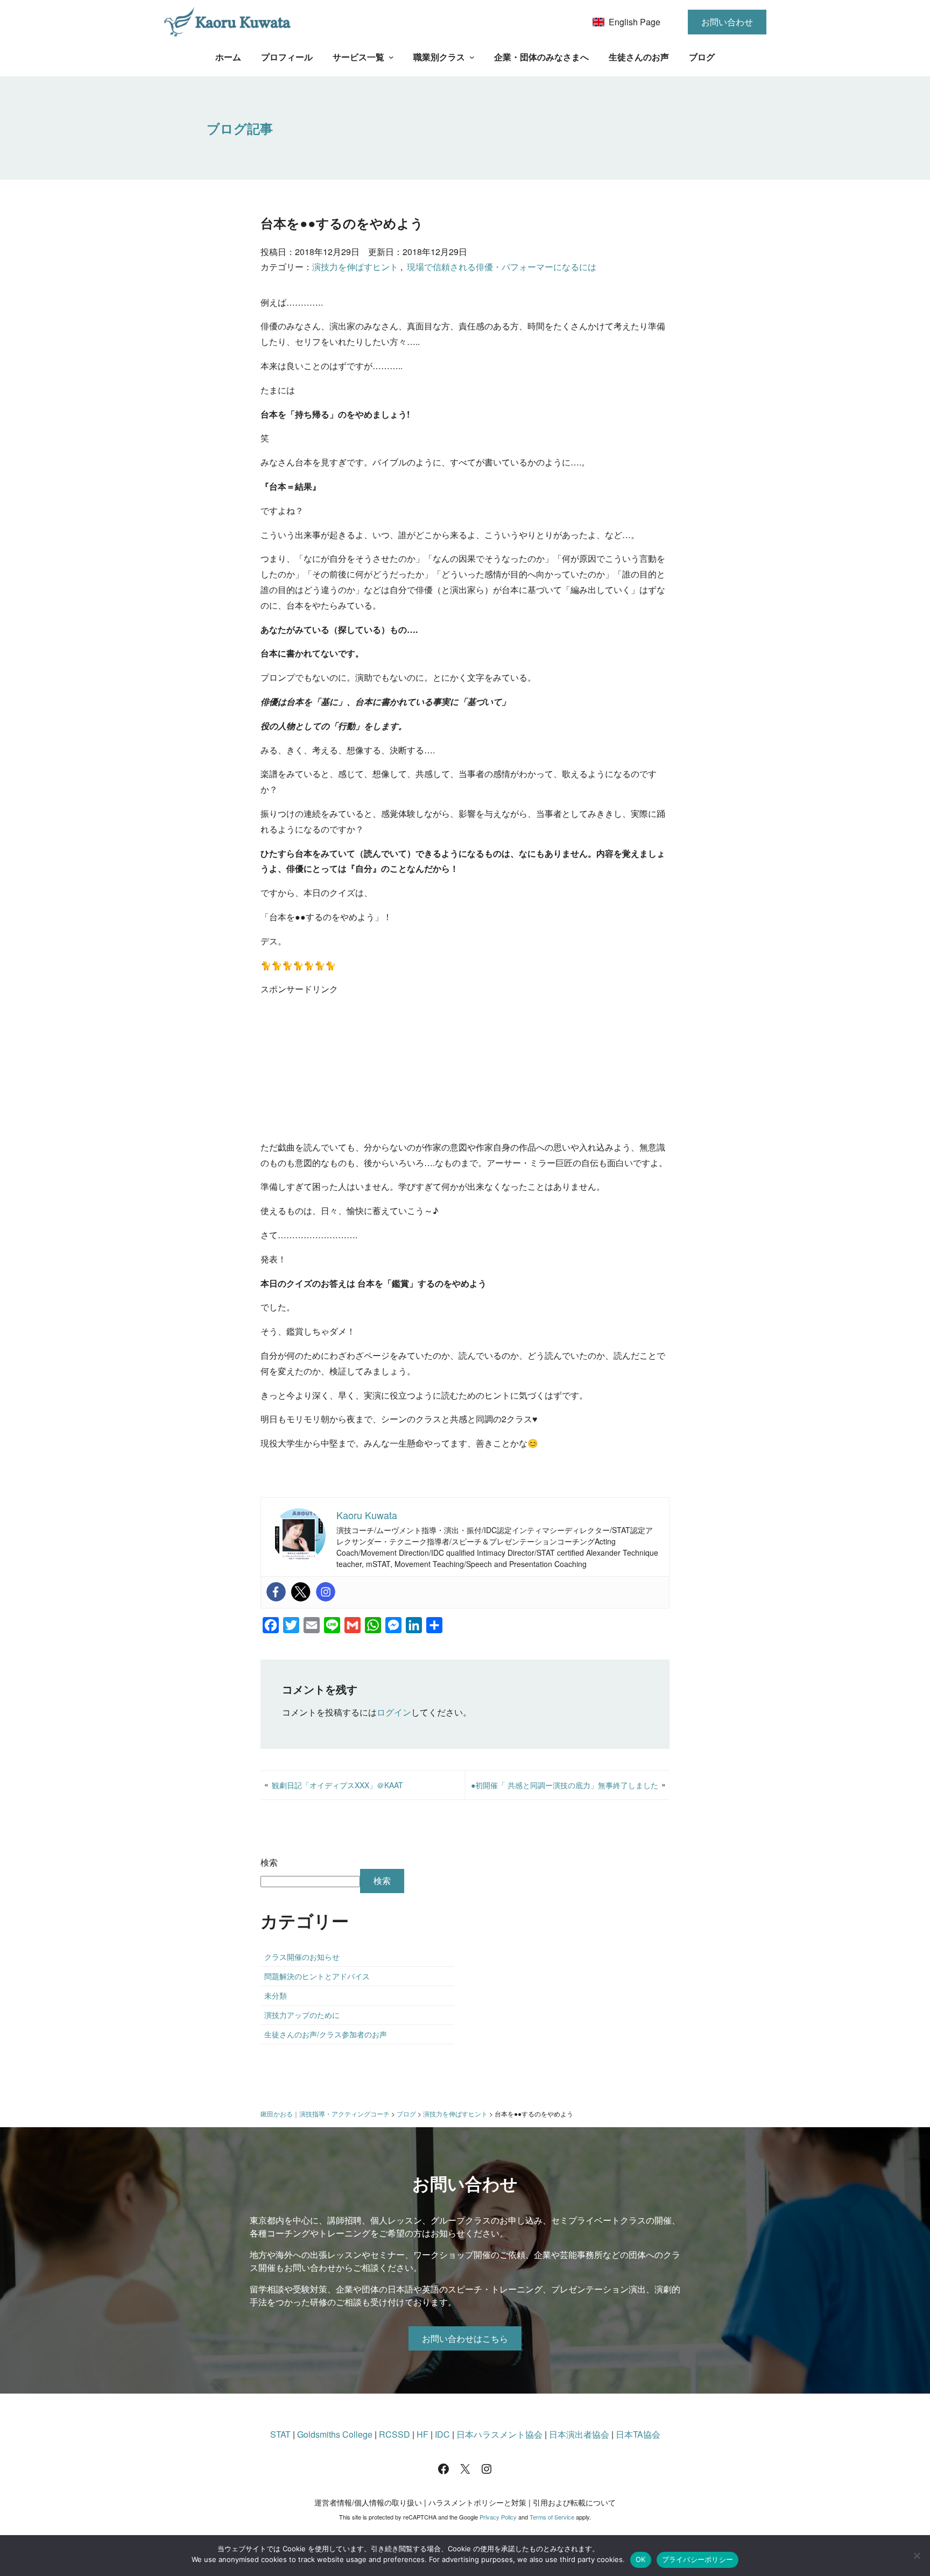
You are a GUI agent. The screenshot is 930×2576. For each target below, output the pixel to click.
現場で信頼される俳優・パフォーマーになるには (502, 267)
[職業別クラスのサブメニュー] (472, 57)
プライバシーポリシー (698, 2559)
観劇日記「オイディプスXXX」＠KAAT (337, 1785)
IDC (442, 2434)
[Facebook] (276, 1592)
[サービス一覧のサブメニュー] (391, 57)
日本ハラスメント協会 (499, 2434)
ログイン (394, 1712)
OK (641, 2559)
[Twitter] (301, 1592)
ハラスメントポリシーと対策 (477, 2502)
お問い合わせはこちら (465, 2338)
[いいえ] (917, 2556)
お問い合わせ (727, 22)
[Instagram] (326, 1592)
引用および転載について (574, 2502)
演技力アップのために (302, 2015)
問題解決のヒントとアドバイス (317, 1976)
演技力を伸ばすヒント (355, 267)
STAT (280, 2434)
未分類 (276, 1995)
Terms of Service (552, 2517)
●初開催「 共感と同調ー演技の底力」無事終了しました (565, 1785)
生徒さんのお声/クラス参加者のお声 (326, 2034)
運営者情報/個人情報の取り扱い (368, 2502)
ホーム (228, 57)
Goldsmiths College (335, 2434)
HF (422, 2434)
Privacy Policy (498, 2517)
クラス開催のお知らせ (302, 1957)
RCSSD (394, 2434)
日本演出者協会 (579, 2434)
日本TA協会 (638, 2434)
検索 (269, 1862)
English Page (635, 22)
